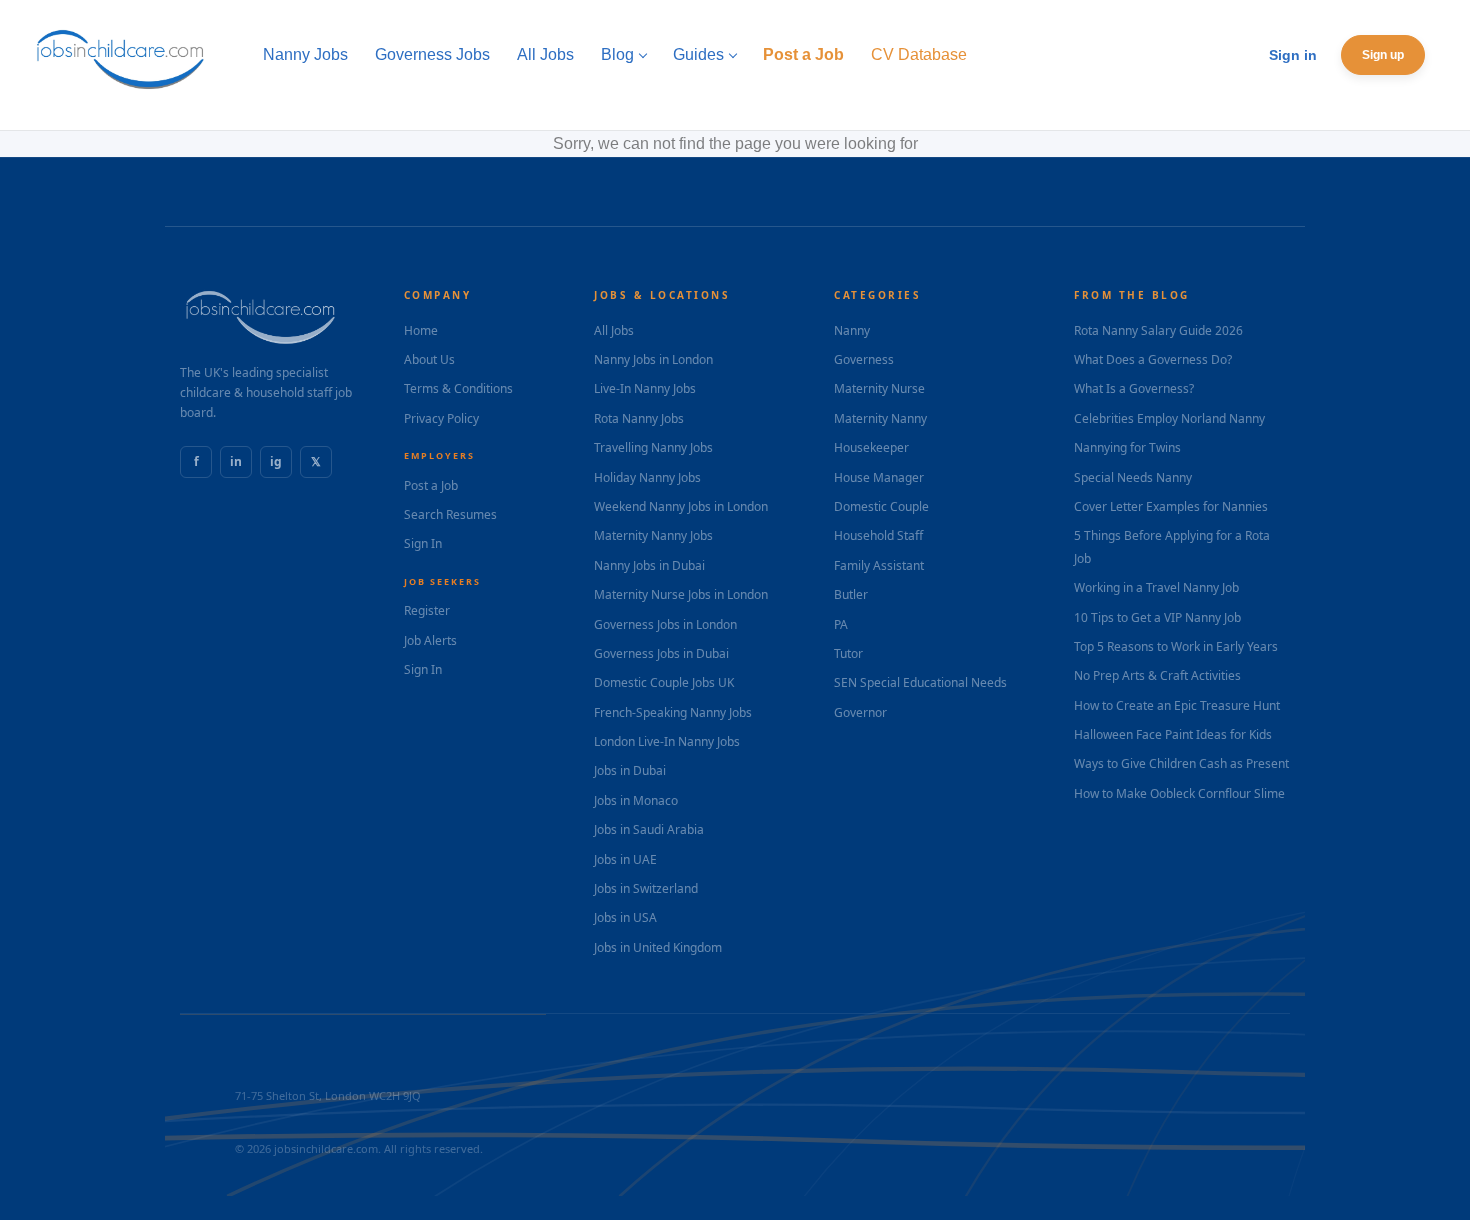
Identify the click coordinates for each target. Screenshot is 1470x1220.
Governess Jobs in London (665, 624)
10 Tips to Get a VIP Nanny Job (1157, 617)
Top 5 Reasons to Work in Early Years (1176, 646)
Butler (851, 594)
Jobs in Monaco (636, 800)
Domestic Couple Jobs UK (664, 682)
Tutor (848, 653)
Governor (860, 712)
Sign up (1383, 55)
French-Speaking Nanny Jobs (673, 712)
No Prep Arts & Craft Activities (1157, 675)
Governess (864, 359)
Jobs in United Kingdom (658, 947)
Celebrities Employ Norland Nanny (1169, 418)
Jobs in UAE (625, 859)
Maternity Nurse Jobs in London (681, 594)
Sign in (1293, 55)
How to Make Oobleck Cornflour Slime (1179, 793)
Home (421, 330)
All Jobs (614, 330)
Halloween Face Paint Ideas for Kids (1173, 734)
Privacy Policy (441, 418)
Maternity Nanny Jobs (653, 535)
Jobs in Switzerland (646, 888)
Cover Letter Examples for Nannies (1171, 506)
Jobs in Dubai (630, 770)
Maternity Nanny (880, 418)
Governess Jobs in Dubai (661, 653)
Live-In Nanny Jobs (645, 388)
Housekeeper (871, 447)
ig (276, 461)
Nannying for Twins (1127, 447)
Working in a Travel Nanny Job (1156, 587)
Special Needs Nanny (1133, 477)
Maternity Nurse (879, 388)
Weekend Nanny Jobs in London (681, 506)
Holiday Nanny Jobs (647, 477)
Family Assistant (879, 565)
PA (841, 624)
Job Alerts (430, 640)
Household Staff (878, 535)
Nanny (852, 330)
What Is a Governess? (1134, 388)
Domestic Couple (881, 506)
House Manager (879, 477)
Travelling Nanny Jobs (653, 447)
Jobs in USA (625, 917)
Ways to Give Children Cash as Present (1181, 763)
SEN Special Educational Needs (920, 682)
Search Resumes (450, 514)
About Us (429, 359)
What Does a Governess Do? (1153, 359)
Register (427, 610)
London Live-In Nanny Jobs (667, 741)
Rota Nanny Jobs (639, 418)
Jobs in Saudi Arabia (649, 829)
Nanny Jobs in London (653, 359)
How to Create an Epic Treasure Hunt (1177, 705)
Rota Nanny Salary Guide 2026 (1158, 330)
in (236, 461)
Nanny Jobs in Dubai (649, 565)
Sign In (423, 543)
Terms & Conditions (458, 388)
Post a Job (431, 485)
